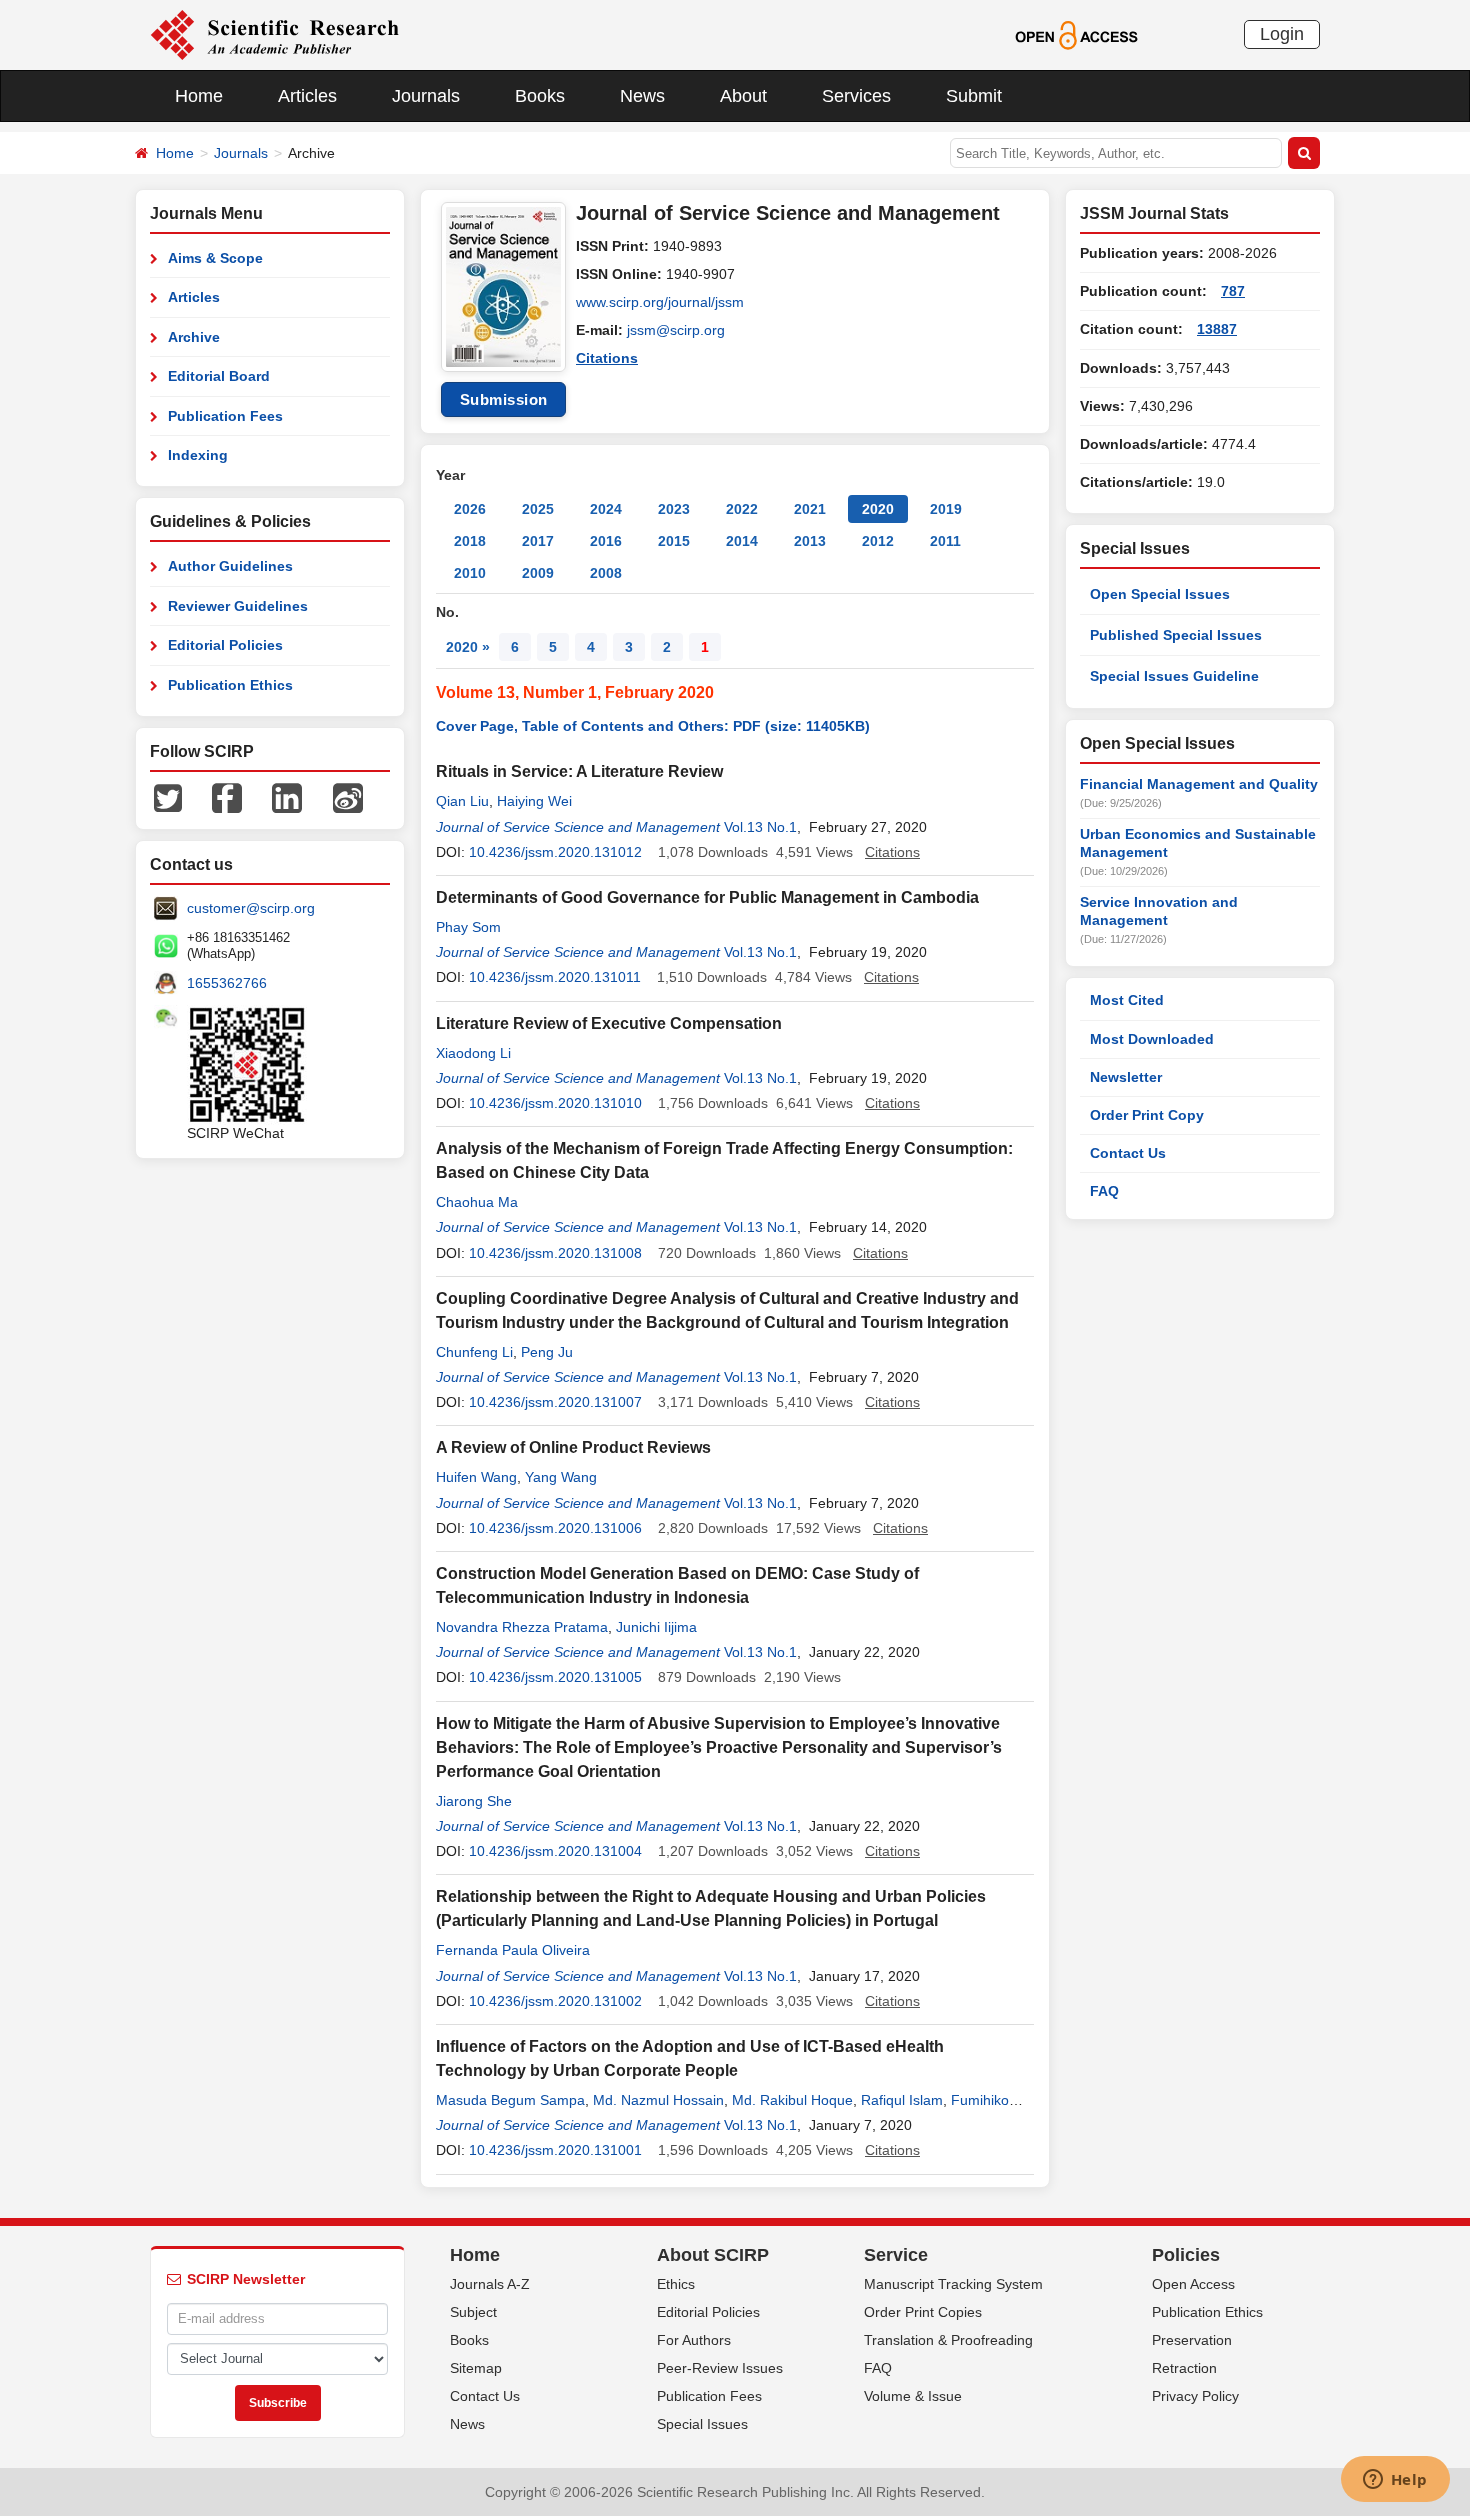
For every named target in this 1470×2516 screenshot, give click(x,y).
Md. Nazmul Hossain (658, 2100)
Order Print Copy (1147, 1115)
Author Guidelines (230, 566)
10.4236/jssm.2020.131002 (555, 2001)
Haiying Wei (534, 801)
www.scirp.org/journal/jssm (660, 302)
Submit (974, 96)
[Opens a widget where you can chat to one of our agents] (1395, 2481)
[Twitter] (168, 797)
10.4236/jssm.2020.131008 (555, 1253)
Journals (426, 96)
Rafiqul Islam (902, 2100)
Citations (607, 358)
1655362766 (227, 983)
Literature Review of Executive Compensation (609, 1023)
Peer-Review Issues (720, 2368)
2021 (810, 509)
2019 (946, 509)
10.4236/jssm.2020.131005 (555, 1677)
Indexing (198, 455)
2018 (470, 541)
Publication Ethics (230, 685)
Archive (194, 337)
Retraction (1184, 2368)
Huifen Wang (476, 1477)
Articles (307, 96)
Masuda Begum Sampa (510, 2100)
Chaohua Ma (477, 1202)
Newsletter (1126, 1077)
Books (540, 96)
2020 (878, 509)
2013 (810, 541)
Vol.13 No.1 (760, 827)
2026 (470, 509)
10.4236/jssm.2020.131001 (555, 2150)
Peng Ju (547, 1352)
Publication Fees (225, 416)
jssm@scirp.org (676, 330)
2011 (945, 541)
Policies (1186, 2255)
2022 (742, 509)
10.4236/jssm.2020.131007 (555, 1402)
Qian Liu (462, 801)
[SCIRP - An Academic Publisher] (274, 34)
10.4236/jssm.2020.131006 (555, 1528)
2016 (606, 541)
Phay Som (468, 927)
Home (199, 96)
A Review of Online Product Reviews (573, 1447)
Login (1282, 34)
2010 (470, 573)
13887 (1217, 329)
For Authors (694, 2340)
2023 (674, 509)
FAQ (1104, 1191)
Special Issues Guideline (1174, 676)
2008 (606, 573)
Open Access (1193, 2284)
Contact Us (1128, 1153)
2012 (878, 541)
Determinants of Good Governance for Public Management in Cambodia (707, 897)
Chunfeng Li (474, 1352)
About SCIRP (713, 2255)
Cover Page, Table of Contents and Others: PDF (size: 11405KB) (653, 726)
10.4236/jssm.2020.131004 (555, 1851)
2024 (606, 509)
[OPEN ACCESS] (1076, 34)
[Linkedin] (287, 797)
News (642, 96)
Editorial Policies (225, 645)
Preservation (1192, 2340)
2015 (674, 541)
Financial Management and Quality (1199, 784)
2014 (742, 541)
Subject (473, 2312)
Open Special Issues (1160, 594)
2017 (538, 541)
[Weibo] (348, 797)
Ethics (676, 2284)
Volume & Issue (913, 2396)
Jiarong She (474, 1801)
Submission (504, 399)
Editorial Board (219, 376)
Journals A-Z (490, 2284)
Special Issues (702, 2424)
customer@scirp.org (251, 908)
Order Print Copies (923, 2312)
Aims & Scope (215, 258)
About (743, 96)
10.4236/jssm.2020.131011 (555, 977)
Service (896, 2255)
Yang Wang (561, 1477)
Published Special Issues (1176, 635)
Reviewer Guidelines (238, 606)
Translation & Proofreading (948, 2340)
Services (856, 96)
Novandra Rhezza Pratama (522, 1627)
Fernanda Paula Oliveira (513, 1950)
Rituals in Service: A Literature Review (579, 771)
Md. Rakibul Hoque (792, 2100)
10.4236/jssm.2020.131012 (555, 852)
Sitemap (476, 2368)
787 (1233, 291)
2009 (538, 573)
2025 (538, 509)
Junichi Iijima (656, 1627)
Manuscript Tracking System (953, 2284)
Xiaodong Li (473, 1053)
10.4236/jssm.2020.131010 (555, 1103)
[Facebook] (227, 797)
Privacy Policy (1195, 2396)
